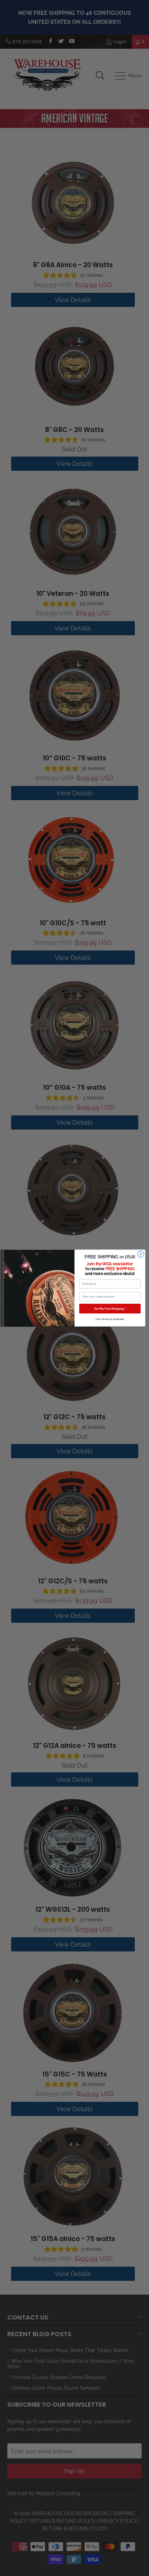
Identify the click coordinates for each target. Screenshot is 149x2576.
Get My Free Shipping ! (110, 1308)
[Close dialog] (141, 1254)
